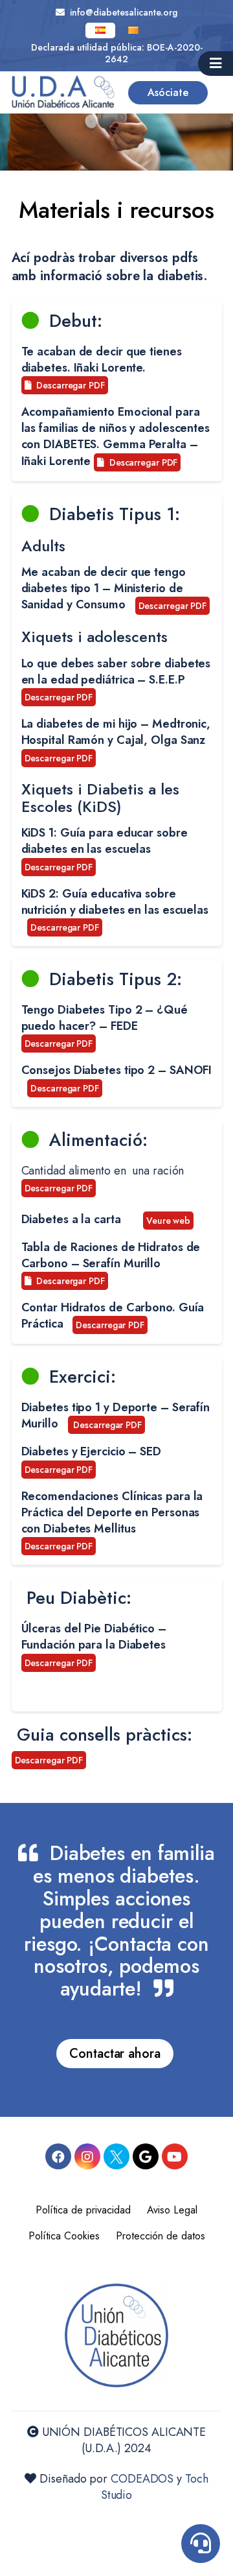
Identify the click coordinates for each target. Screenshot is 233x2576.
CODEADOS (142, 2479)
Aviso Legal (172, 2210)
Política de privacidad (83, 2210)
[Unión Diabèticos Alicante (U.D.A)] (63, 92)
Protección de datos (161, 2236)
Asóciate (168, 92)
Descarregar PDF (68, 385)
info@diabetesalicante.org (121, 12)
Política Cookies (64, 2236)
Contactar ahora (115, 2054)
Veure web (168, 1221)
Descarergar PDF (68, 1281)
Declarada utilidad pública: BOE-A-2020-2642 (117, 53)
